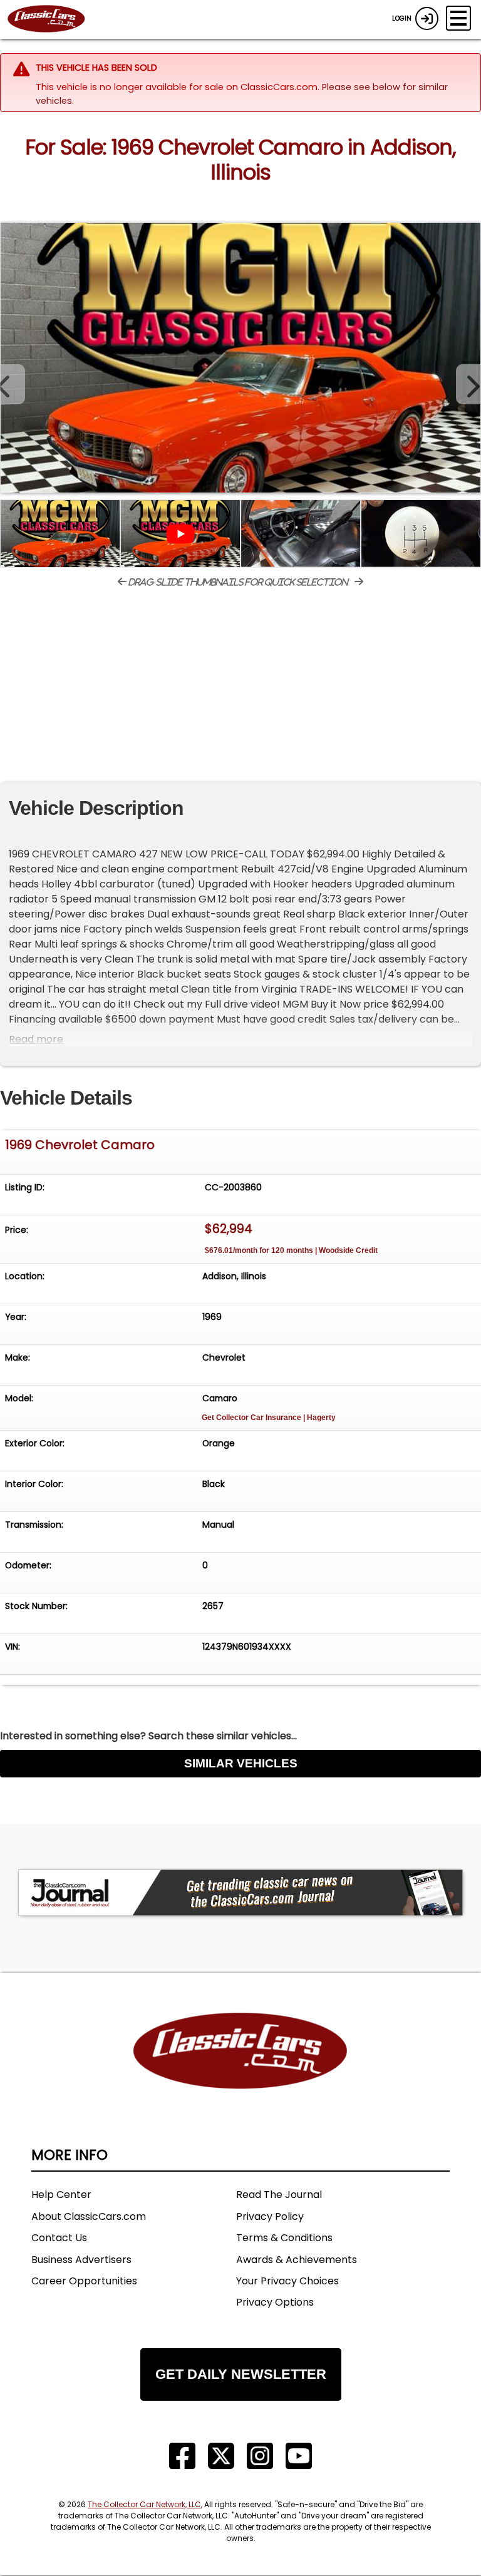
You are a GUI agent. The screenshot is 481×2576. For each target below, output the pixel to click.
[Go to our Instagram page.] (260, 2456)
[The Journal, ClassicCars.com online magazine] (240, 1893)
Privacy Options (275, 2302)
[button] (468, 384)
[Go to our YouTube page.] (299, 2456)
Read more (36, 1039)
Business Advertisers (81, 2260)
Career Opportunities (84, 2281)
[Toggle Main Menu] (458, 18)
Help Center (61, 2195)
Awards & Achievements (297, 2260)
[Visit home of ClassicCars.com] (240, 2069)
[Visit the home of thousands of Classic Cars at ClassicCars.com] (54, 19)
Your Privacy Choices (287, 2281)
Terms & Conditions (284, 2238)
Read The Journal (279, 2195)
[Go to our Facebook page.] (182, 2456)
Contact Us (59, 2238)
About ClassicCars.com (89, 2216)
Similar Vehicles (241, 1763)
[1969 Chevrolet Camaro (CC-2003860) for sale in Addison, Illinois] (240, 358)
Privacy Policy (270, 2216)
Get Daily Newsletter (241, 2374)
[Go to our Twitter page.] (221, 2456)
